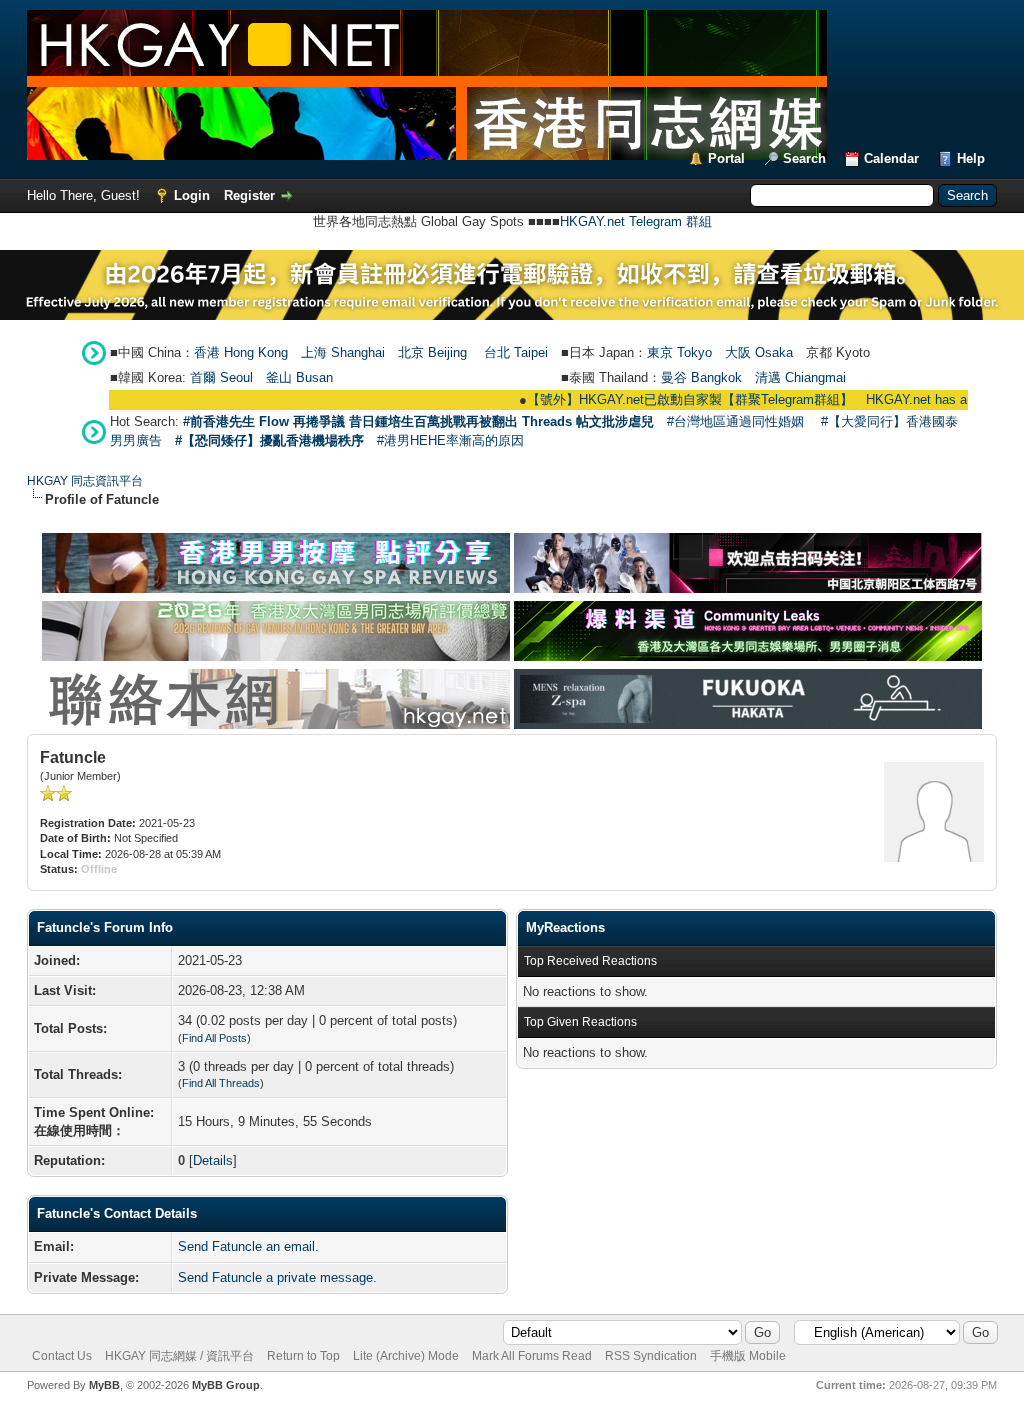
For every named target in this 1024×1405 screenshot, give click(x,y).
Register (249, 195)
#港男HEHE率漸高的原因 (450, 440)
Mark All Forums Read (532, 1356)
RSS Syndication (651, 1356)
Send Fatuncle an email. (248, 1246)
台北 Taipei (516, 352)
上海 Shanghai (343, 352)
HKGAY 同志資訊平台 (85, 481)
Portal (726, 158)
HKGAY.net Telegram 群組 (636, 221)
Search (804, 158)
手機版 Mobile (748, 1356)
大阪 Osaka (759, 352)
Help (971, 158)
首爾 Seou (220, 377)
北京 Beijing (432, 352)
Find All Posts (214, 1038)
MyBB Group (226, 1385)
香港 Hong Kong (241, 352)
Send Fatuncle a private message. (277, 1277)
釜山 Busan (299, 377)
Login (192, 195)
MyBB (104, 1385)
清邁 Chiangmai (800, 377)
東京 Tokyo (679, 352)
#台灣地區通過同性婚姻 (735, 421)
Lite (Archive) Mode (406, 1356)
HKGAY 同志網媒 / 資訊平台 (179, 1356)
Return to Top (303, 1356)
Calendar (891, 158)
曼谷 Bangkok (701, 377)
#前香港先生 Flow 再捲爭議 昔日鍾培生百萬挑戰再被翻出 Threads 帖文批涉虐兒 (418, 421)
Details (213, 1160)
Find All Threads (221, 1083)
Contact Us (62, 1356)
